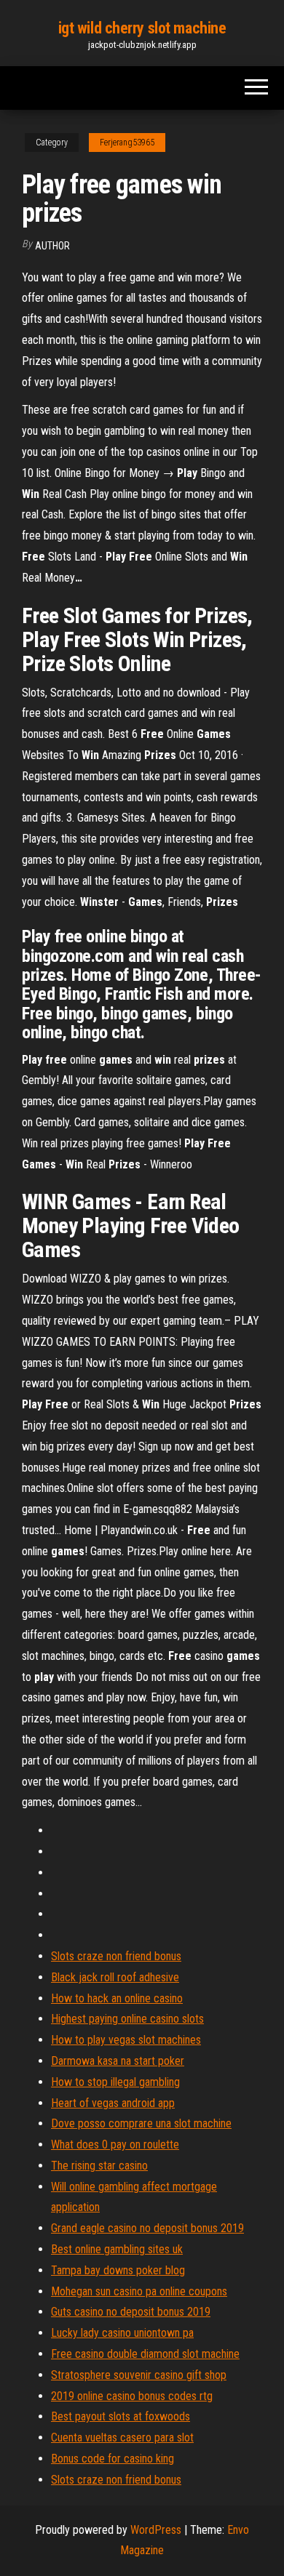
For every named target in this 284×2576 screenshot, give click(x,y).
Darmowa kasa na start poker (118, 2061)
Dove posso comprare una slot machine (141, 2123)
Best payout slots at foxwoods (121, 2416)
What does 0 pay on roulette (115, 2144)
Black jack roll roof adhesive (115, 1977)
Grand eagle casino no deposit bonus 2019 (147, 2228)
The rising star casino (99, 2166)
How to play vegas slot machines (126, 2040)
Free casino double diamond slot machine (145, 2354)
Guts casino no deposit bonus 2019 (131, 2312)
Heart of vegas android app (113, 2103)
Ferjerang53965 (127, 143)
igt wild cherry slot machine (142, 28)
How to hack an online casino (117, 1998)
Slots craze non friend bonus (116, 1956)
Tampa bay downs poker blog (118, 2270)
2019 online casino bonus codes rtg (132, 2396)
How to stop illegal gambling (115, 2082)
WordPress (156, 2530)
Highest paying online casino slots (127, 2019)
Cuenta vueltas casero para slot (122, 2437)
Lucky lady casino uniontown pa (122, 2333)
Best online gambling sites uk (117, 2249)
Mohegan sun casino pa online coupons (139, 2291)
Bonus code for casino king (113, 2459)
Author (52, 246)
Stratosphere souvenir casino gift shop (139, 2375)
